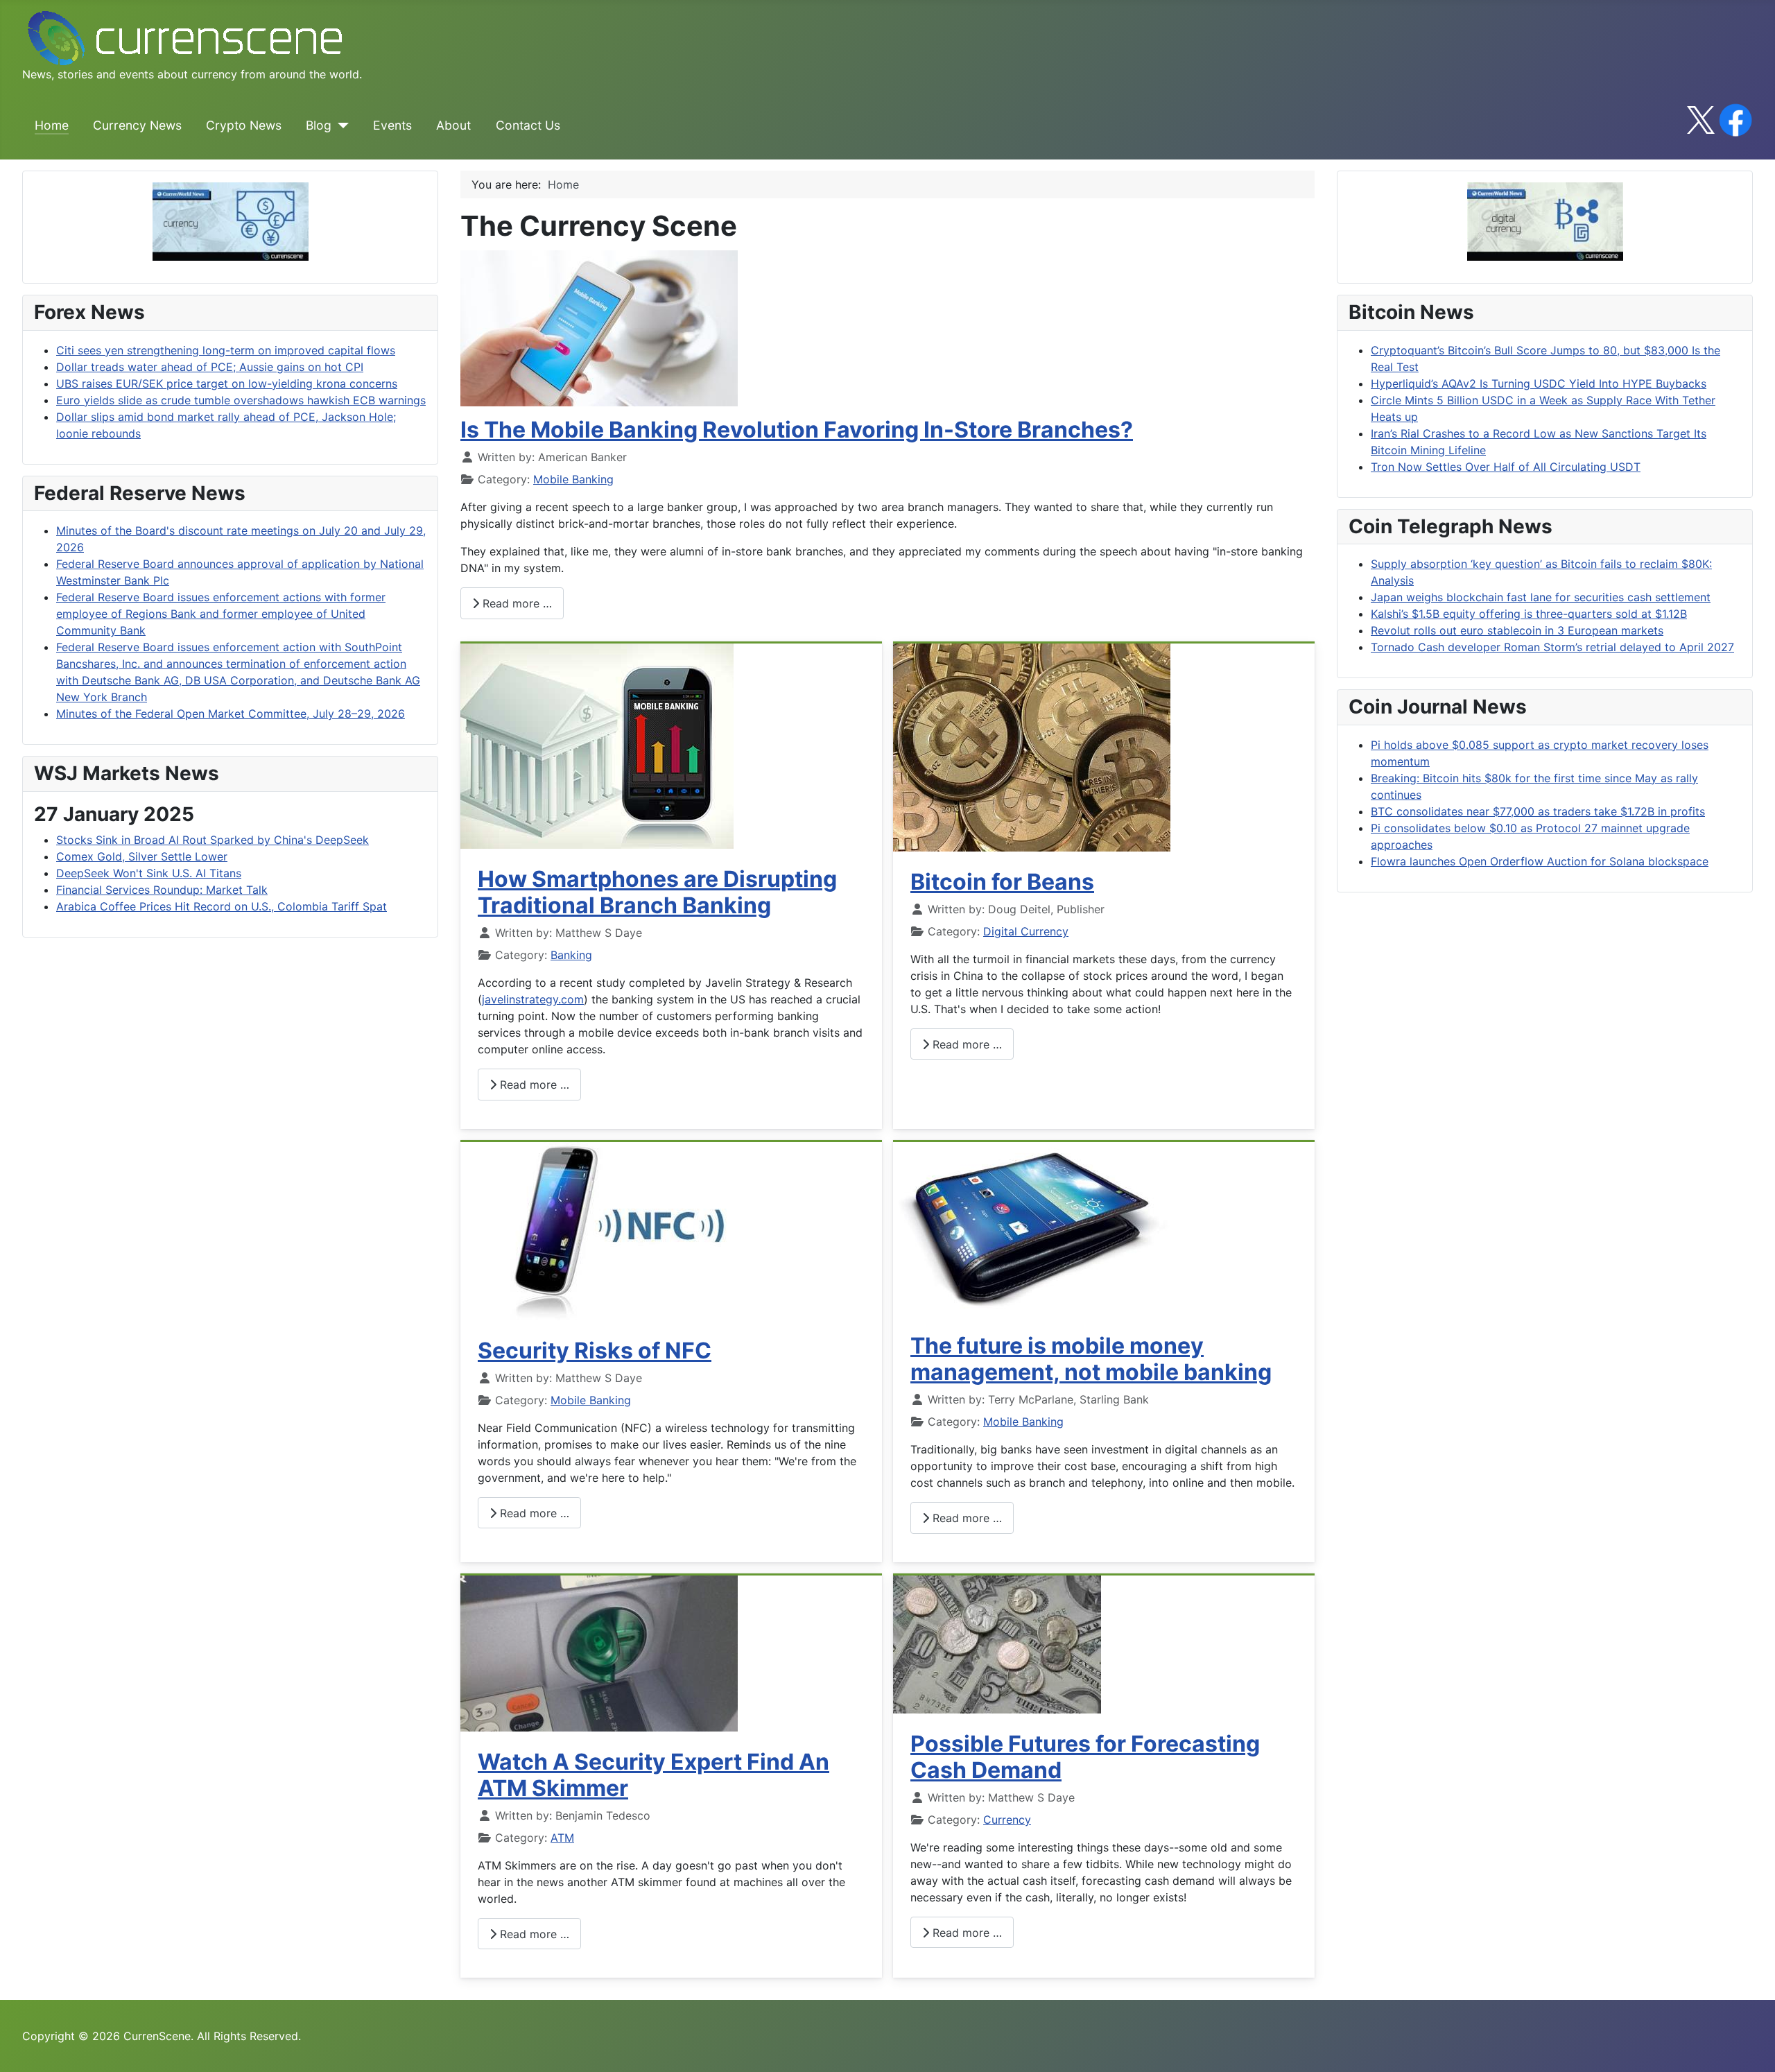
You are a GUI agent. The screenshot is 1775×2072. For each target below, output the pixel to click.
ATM (562, 1838)
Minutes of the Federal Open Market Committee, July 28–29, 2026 (231, 714)
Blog (319, 125)
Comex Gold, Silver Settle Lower (142, 856)
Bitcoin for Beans (1002, 882)
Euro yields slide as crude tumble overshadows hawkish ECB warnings (241, 400)
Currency (1007, 1820)
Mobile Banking (573, 479)
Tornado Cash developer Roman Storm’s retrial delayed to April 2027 (1552, 647)
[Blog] (340, 126)
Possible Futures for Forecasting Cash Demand (1085, 1757)
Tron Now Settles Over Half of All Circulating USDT (1506, 467)
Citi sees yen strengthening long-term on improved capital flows (226, 350)
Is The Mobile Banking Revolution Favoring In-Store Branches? (797, 430)
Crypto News (244, 125)
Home (52, 125)
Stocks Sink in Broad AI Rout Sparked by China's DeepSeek (213, 840)
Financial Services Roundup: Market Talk (162, 890)
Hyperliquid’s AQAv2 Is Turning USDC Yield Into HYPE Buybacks (1539, 383)
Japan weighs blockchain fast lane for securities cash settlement (1541, 597)
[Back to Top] (1751, 2046)
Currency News (137, 125)
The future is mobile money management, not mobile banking (1091, 1359)
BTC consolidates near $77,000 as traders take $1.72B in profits (1538, 811)
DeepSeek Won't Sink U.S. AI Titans (149, 873)
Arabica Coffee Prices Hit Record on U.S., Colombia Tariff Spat (222, 906)
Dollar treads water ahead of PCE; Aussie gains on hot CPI (210, 367)
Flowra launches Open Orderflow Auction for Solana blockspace (1540, 861)
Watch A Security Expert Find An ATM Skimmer (653, 1775)
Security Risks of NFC (595, 1350)
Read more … (516, 603)
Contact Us (528, 125)
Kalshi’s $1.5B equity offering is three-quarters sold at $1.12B (1529, 614)
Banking (571, 955)
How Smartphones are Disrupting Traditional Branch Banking (657, 892)
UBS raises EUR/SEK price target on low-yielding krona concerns (227, 383)
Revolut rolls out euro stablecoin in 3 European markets (1517, 630)
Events (392, 125)
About (453, 125)
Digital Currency (1026, 931)
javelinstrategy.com (533, 999)
